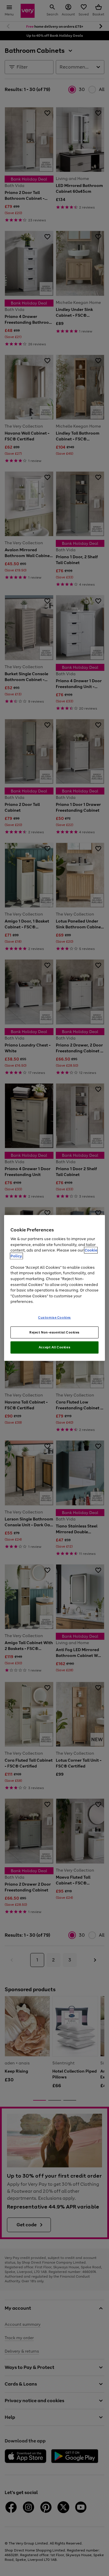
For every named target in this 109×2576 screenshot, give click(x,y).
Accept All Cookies (54, 1347)
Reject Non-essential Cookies (54, 1332)
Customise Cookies (54, 1317)
